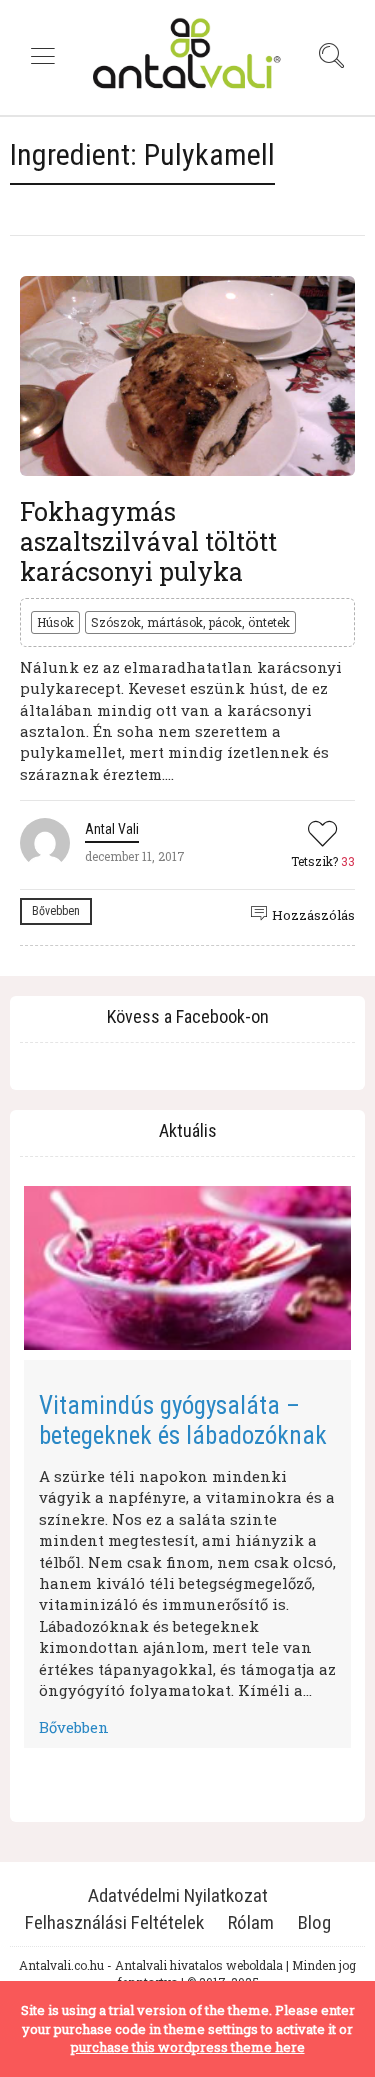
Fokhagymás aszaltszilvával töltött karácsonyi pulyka (148, 541)
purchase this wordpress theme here (188, 2047)
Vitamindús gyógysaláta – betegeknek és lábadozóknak (183, 1420)
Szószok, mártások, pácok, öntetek (190, 622)
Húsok (55, 622)
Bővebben (56, 911)
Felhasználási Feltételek (114, 1922)
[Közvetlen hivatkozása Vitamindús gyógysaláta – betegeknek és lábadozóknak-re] (187, 1268)
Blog (314, 1922)
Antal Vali (112, 829)
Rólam (251, 1922)
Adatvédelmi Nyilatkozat (178, 1895)
